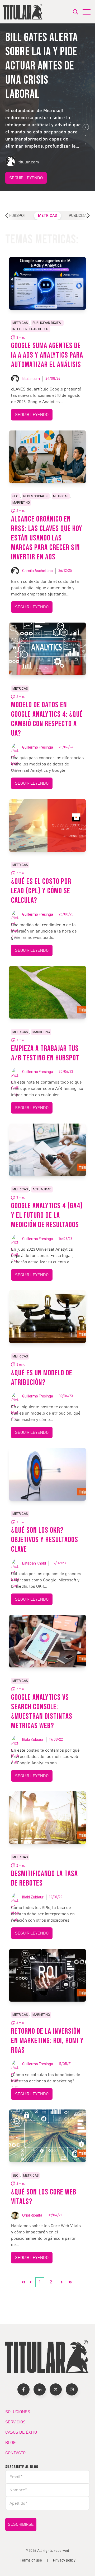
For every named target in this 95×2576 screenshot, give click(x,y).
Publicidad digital (47, 323)
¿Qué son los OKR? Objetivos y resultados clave (45, 1540)
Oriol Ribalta (32, 2215)
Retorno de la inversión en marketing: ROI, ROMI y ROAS (47, 2041)
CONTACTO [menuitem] (15, 2453)
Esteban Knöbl (34, 1563)
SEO (15, 496)
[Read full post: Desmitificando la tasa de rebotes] (47, 1818)
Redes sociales (36, 496)
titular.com (31, 379)
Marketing (21, 503)
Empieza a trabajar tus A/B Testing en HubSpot (45, 1053)
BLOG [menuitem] (10, 2443)
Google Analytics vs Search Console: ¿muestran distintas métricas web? (42, 1712)
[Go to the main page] (23, 12)
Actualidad (42, 1189)
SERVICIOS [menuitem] (15, 2422)
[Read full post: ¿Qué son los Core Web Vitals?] (47, 2136)
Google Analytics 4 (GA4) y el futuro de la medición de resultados (47, 1215)
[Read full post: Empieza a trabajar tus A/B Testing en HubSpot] (47, 992)
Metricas (47, 215)
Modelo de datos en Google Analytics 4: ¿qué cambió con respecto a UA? (47, 719)
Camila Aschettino (37, 571)
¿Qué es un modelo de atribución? (42, 1378)
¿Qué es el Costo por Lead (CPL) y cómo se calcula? (41, 891)
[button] (86, 127)
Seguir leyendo (26, 178)
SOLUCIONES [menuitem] (18, 2412)
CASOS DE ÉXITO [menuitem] (21, 2432)
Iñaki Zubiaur (33, 1740)
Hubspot (18, 215)
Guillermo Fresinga (38, 747)
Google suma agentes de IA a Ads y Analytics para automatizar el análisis (47, 355)
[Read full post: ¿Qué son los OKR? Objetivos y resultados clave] (47, 1474)
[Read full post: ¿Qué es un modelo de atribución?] (47, 1317)
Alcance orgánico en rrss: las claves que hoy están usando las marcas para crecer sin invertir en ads (47, 538)
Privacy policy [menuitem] (64, 2560)
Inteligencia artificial (31, 329)
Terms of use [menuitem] (31, 2560)
